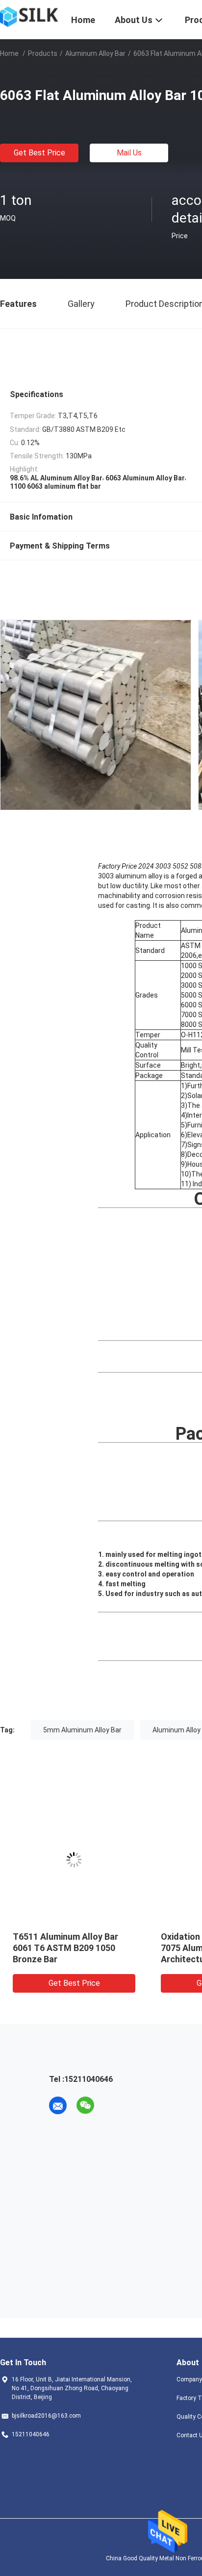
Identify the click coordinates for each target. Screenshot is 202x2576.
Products (43, 53)
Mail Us (129, 153)
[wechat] (85, 2105)
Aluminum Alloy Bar (95, 53)
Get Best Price (39, 153)
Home (9, 53)
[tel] (113, 2105)
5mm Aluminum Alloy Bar (82, 1730)
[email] (58, 2105)
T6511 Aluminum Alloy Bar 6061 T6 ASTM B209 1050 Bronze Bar (65, 1948)
